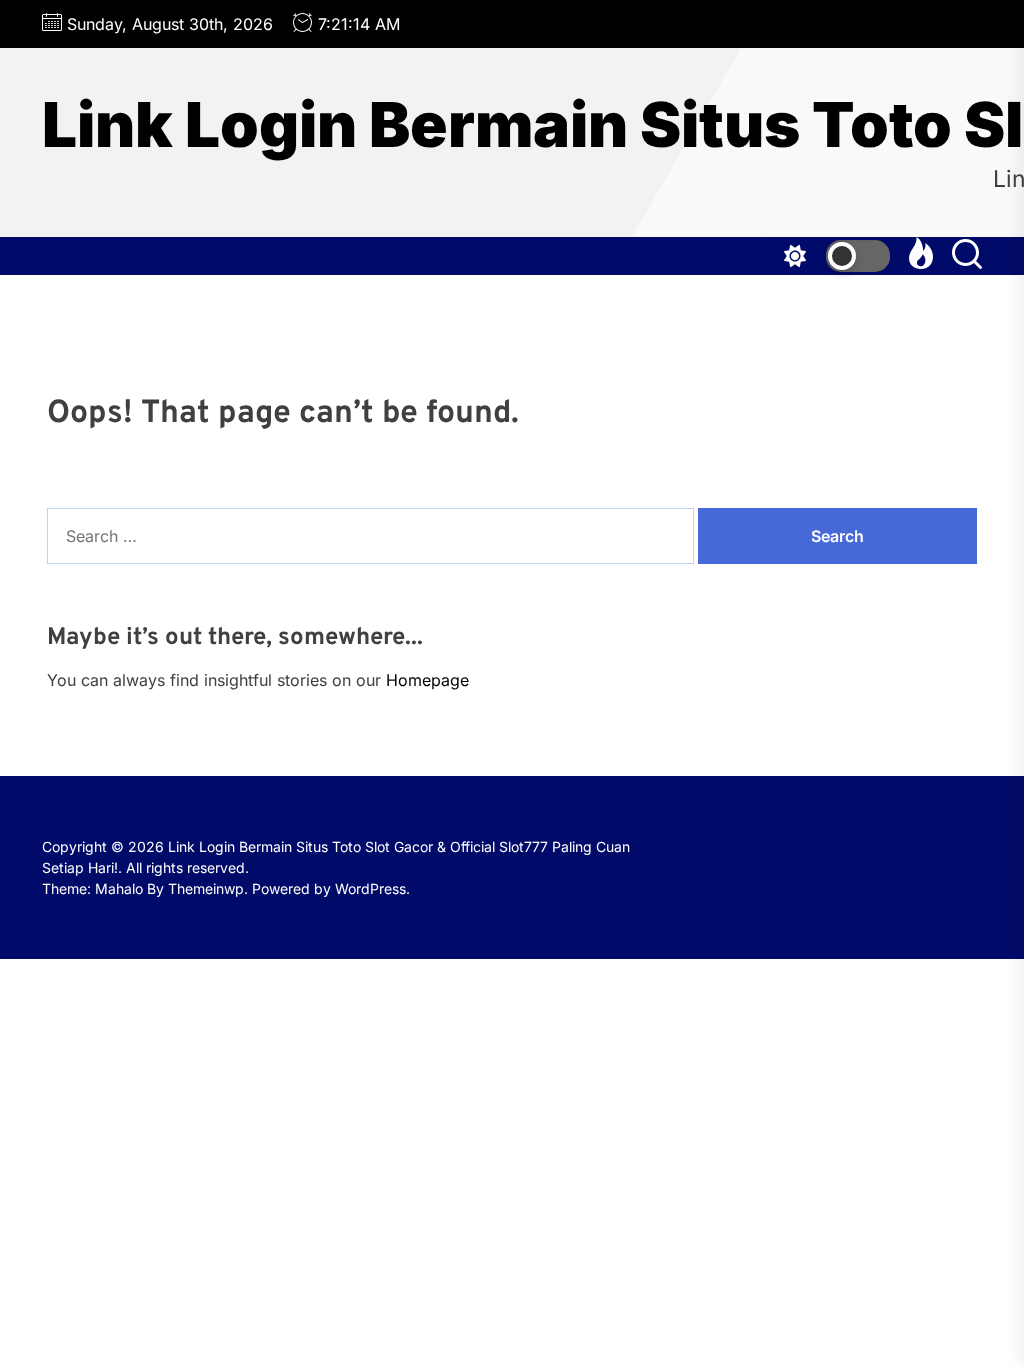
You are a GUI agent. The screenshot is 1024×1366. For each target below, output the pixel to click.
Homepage (427, 680)
